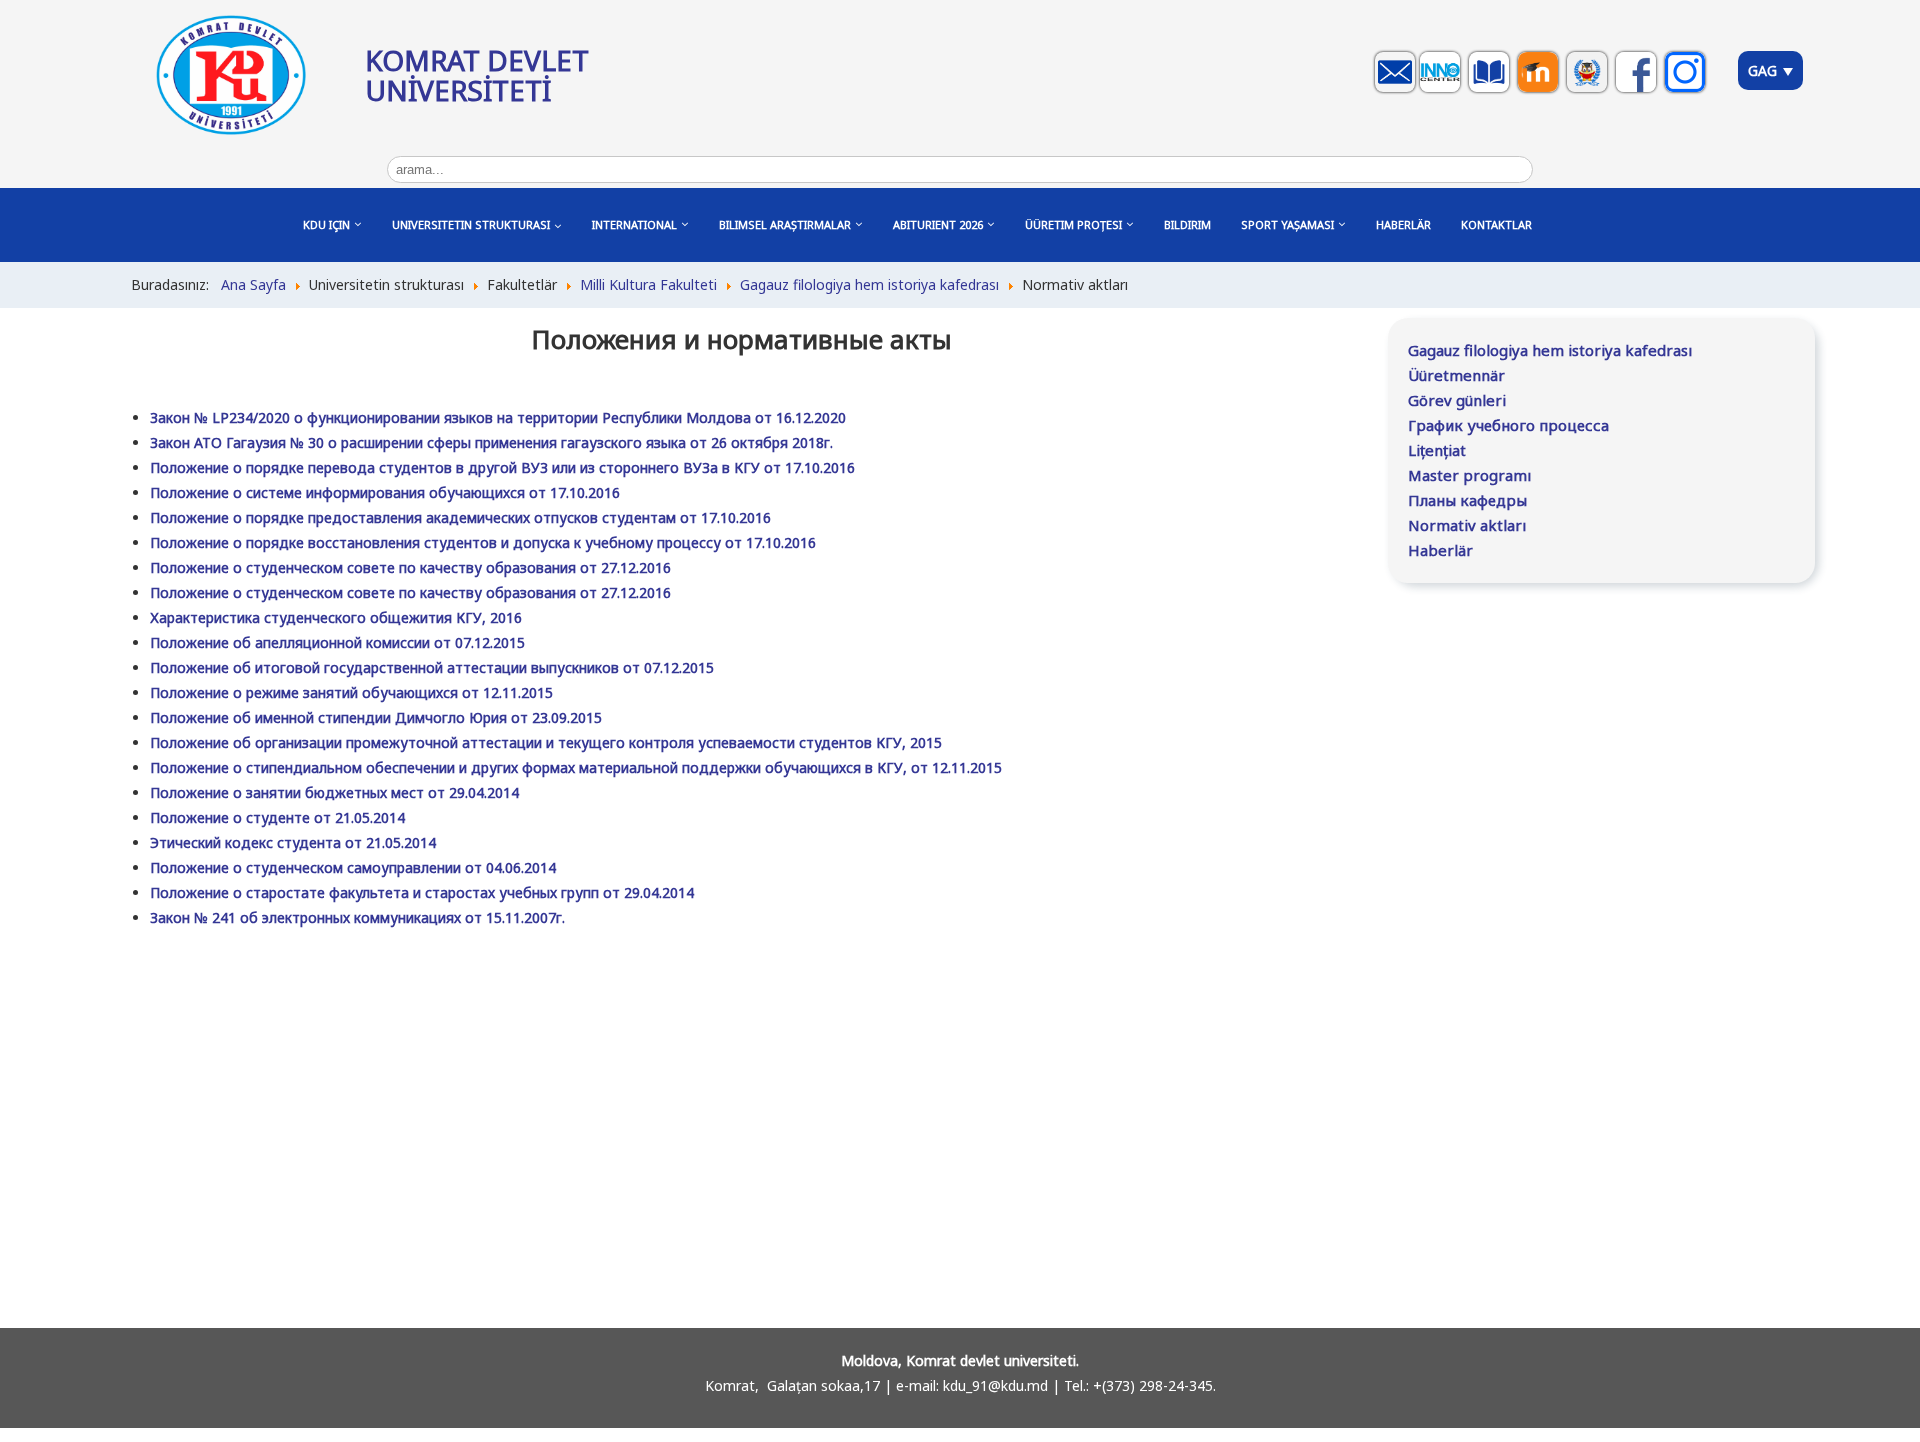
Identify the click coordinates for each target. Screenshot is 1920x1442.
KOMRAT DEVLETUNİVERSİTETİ (477, 75)
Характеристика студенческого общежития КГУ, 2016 (336, 617)
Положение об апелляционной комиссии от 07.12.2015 (337, 642)
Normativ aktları (1467, 525)
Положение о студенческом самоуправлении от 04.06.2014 (353, 867)
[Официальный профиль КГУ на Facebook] (1638, 91)
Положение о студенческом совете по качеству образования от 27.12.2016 (410, 567)
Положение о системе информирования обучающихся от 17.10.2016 (385, 492)
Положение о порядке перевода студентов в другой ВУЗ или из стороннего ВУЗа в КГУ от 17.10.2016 (502, 467)
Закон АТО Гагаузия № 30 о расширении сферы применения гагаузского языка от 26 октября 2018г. (491, 442)
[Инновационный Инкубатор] (1442, 91)
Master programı (1469, 475)
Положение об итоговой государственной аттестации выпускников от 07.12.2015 (432, 667)
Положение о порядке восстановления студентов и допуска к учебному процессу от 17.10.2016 (483, 542)
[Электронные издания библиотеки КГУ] (1491, 91)
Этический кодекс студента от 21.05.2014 (293, 842)
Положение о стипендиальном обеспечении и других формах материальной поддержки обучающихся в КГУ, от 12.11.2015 (576, 767)
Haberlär (1440, 550)
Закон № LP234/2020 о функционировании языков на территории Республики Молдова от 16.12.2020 (498, 417)
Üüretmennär (1456, 375)
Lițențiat (1437, 450)
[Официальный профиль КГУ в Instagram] (1687, 91)
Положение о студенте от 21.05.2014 (277, 817)
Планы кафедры (1467, 500)
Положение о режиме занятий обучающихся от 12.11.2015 (351, 692)
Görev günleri (1457, 400)
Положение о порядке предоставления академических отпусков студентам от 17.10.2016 (460, 517)
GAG (1764, 70)
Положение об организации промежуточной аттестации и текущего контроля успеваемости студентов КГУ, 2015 (546, 742)
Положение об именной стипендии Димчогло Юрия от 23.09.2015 (376, 717)
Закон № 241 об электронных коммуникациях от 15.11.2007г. (357, 917)
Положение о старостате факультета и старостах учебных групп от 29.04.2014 (422, 892)
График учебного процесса (1508, 425)
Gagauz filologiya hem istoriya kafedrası (1550, 350)
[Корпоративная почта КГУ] (1397, 91)
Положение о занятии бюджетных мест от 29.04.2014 (334, 792)
